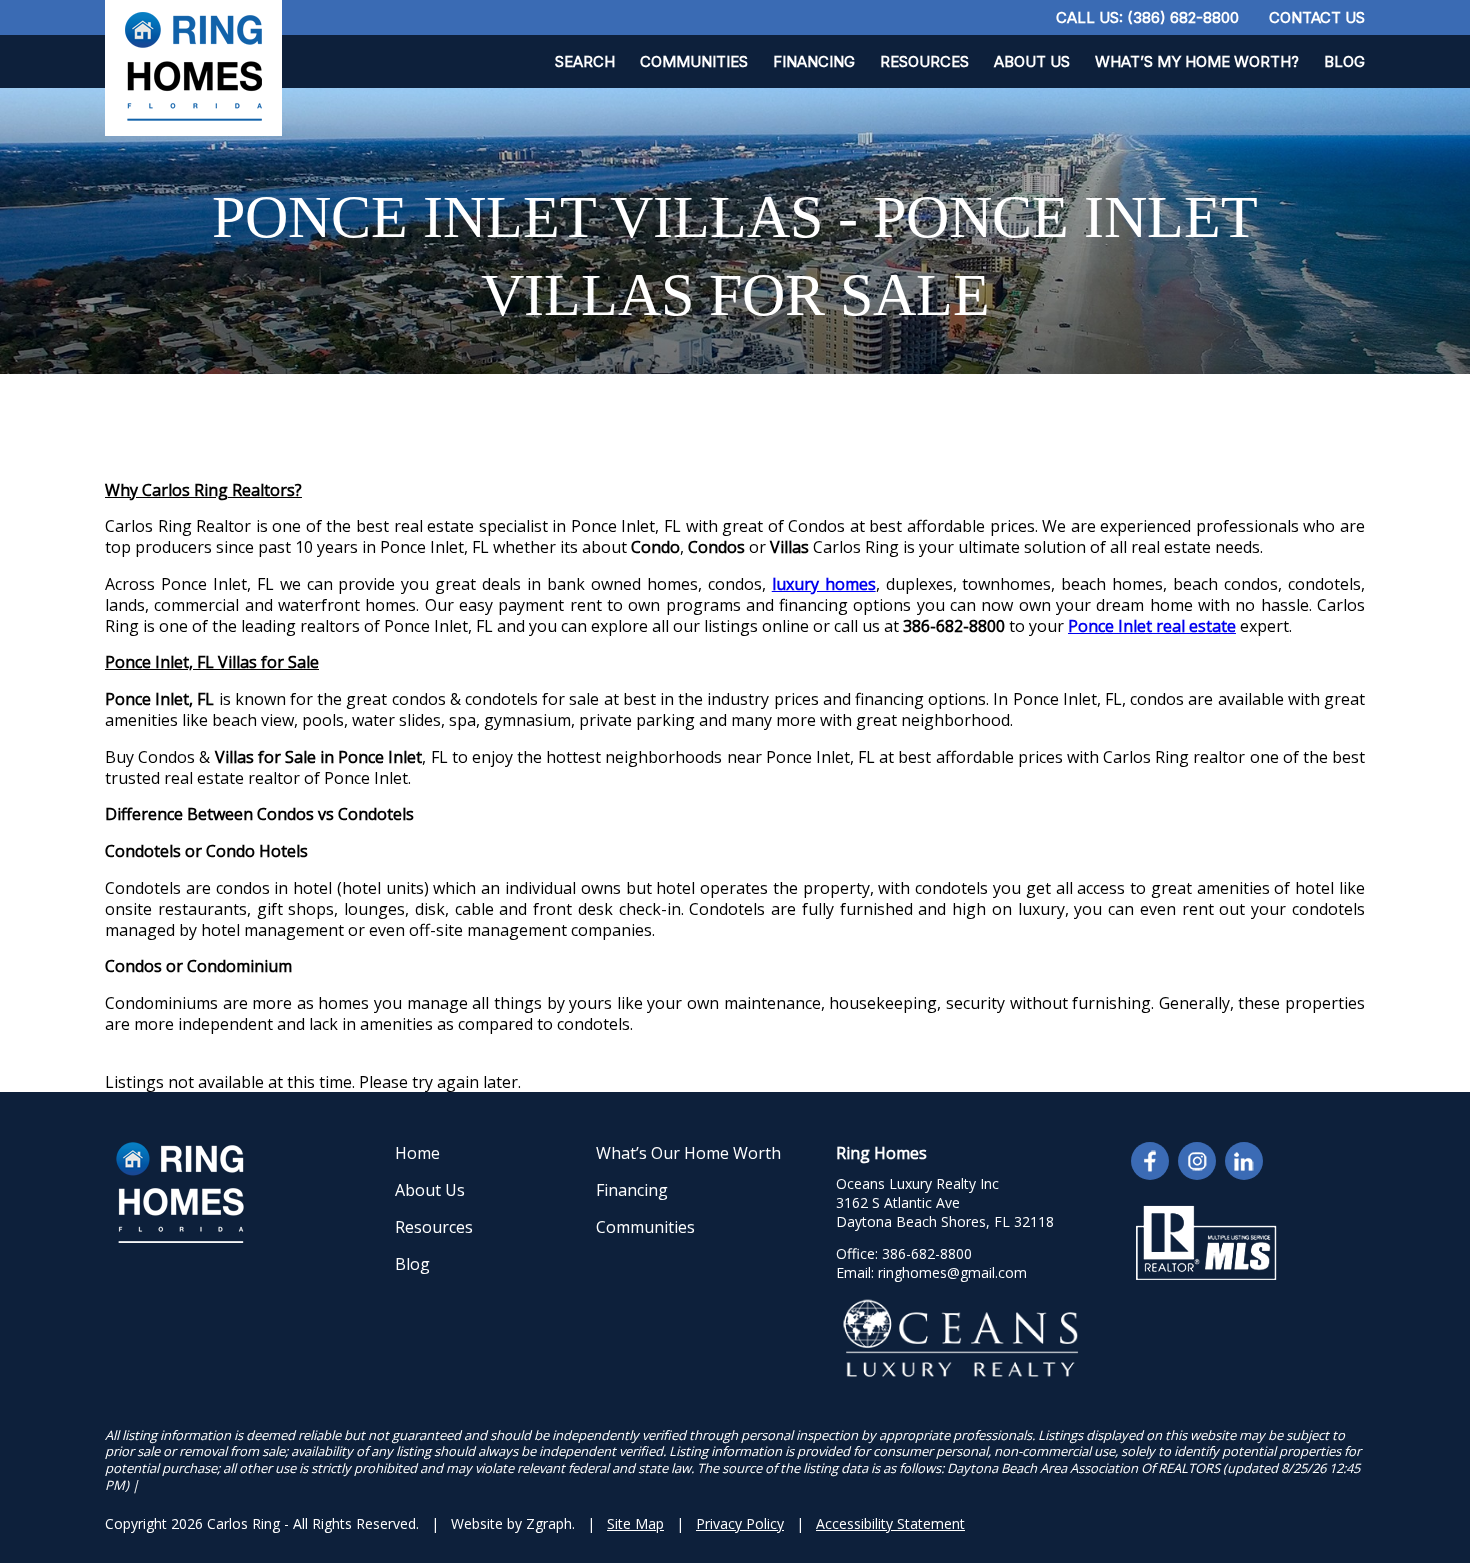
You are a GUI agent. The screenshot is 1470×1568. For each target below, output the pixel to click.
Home (417, 1153)
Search (585, 61)
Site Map (635, 1523)
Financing (814, 61)
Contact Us (1317, 17)
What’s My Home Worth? (1197, 61)
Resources (924, 61)
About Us (1032, 61)
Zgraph (549, 1523)
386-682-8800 (927, 1253)
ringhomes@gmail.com (952, 1272)
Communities (694, 61)
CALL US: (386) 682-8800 (1147, 17)
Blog (1344, 61)
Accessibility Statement (890, 1523)
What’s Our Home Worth (688, 1153)
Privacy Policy (740, 1523)
